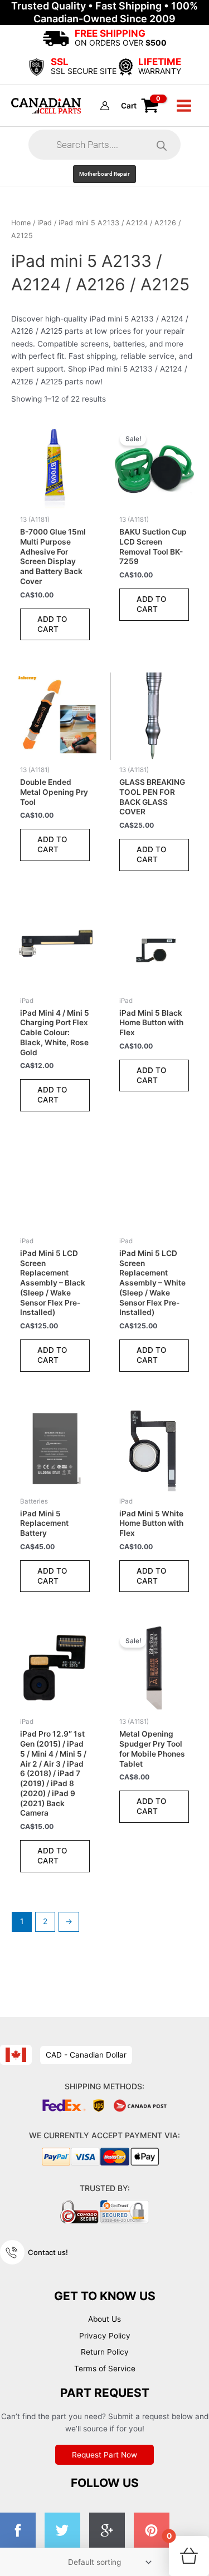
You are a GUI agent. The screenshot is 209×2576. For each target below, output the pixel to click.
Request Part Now (104, 2455)
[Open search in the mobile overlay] (104, 145)
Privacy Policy (105, 2336)
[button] (104, 174)
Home (21, 223)
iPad (45, 223)
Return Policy (105, 2352)
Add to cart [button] (52, 624)
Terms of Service (105, 2369)
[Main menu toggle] (184, 105)
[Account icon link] (105, 106)
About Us (104, 2319)
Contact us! (48, 2252)
